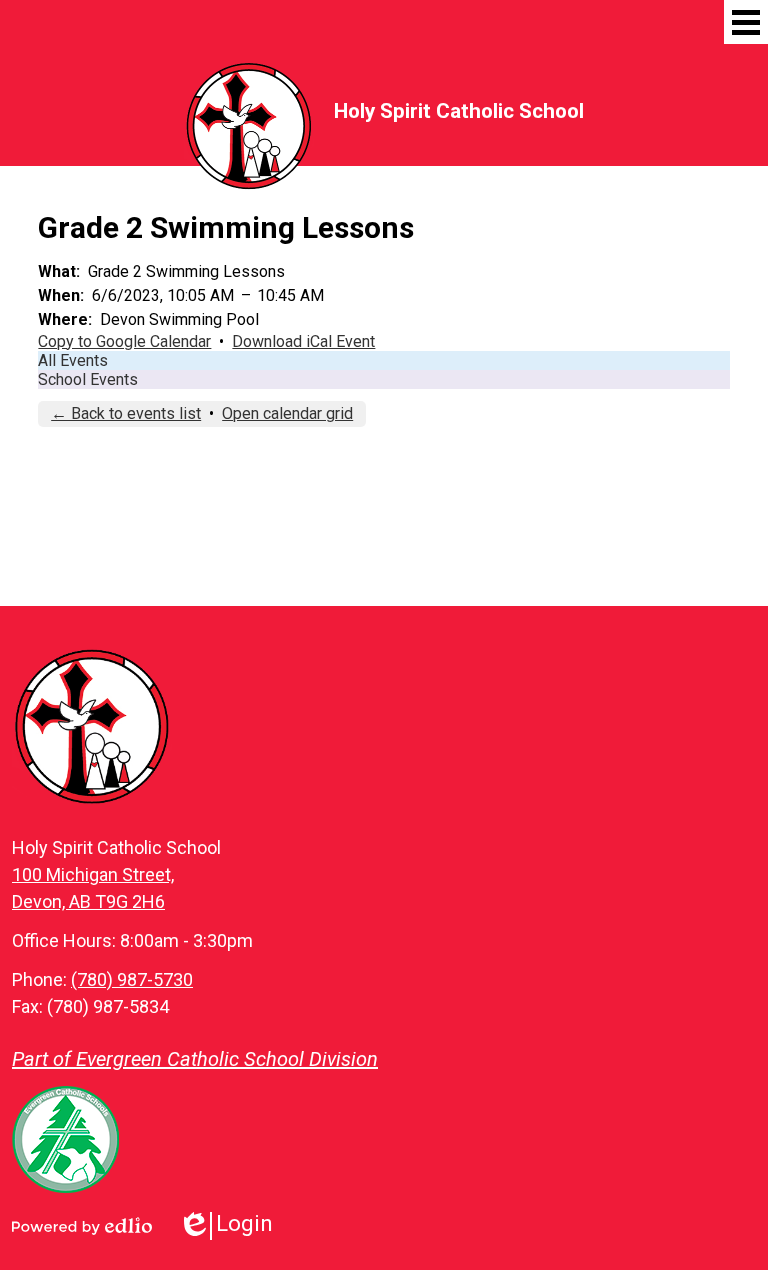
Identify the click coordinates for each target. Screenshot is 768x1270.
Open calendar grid (287, 413)
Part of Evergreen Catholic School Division (195, 1059)
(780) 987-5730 (132, 979)
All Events (73, 360)
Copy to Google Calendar (124, 341)
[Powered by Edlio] (82, 1226)
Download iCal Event (303, 341)
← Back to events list (126, 413)
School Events (88, 379)
